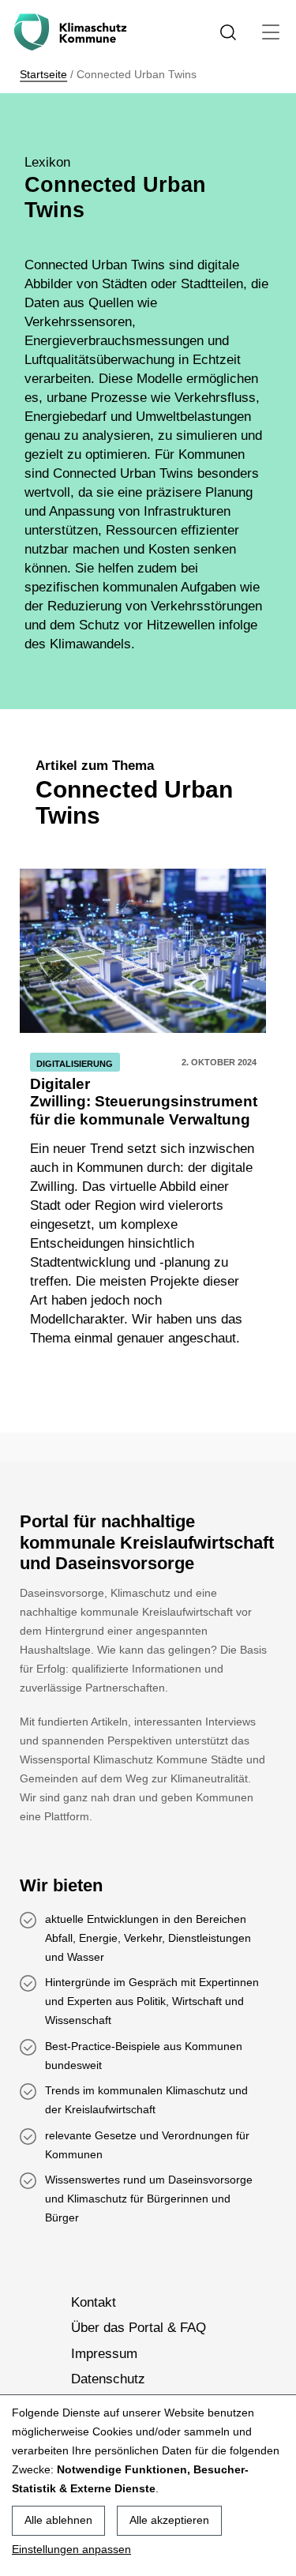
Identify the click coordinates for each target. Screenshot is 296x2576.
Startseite (43, 74)
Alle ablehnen (58, 2520)
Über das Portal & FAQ (139, 2328)
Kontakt (94, 2302)
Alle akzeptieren (169, 2520)
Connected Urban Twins (134, 794)
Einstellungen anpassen (71, 2549)
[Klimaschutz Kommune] (73, 32)
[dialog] (148, 2485)
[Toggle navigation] (271, 32)
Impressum (104, 2354)
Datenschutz (108, 2379)
